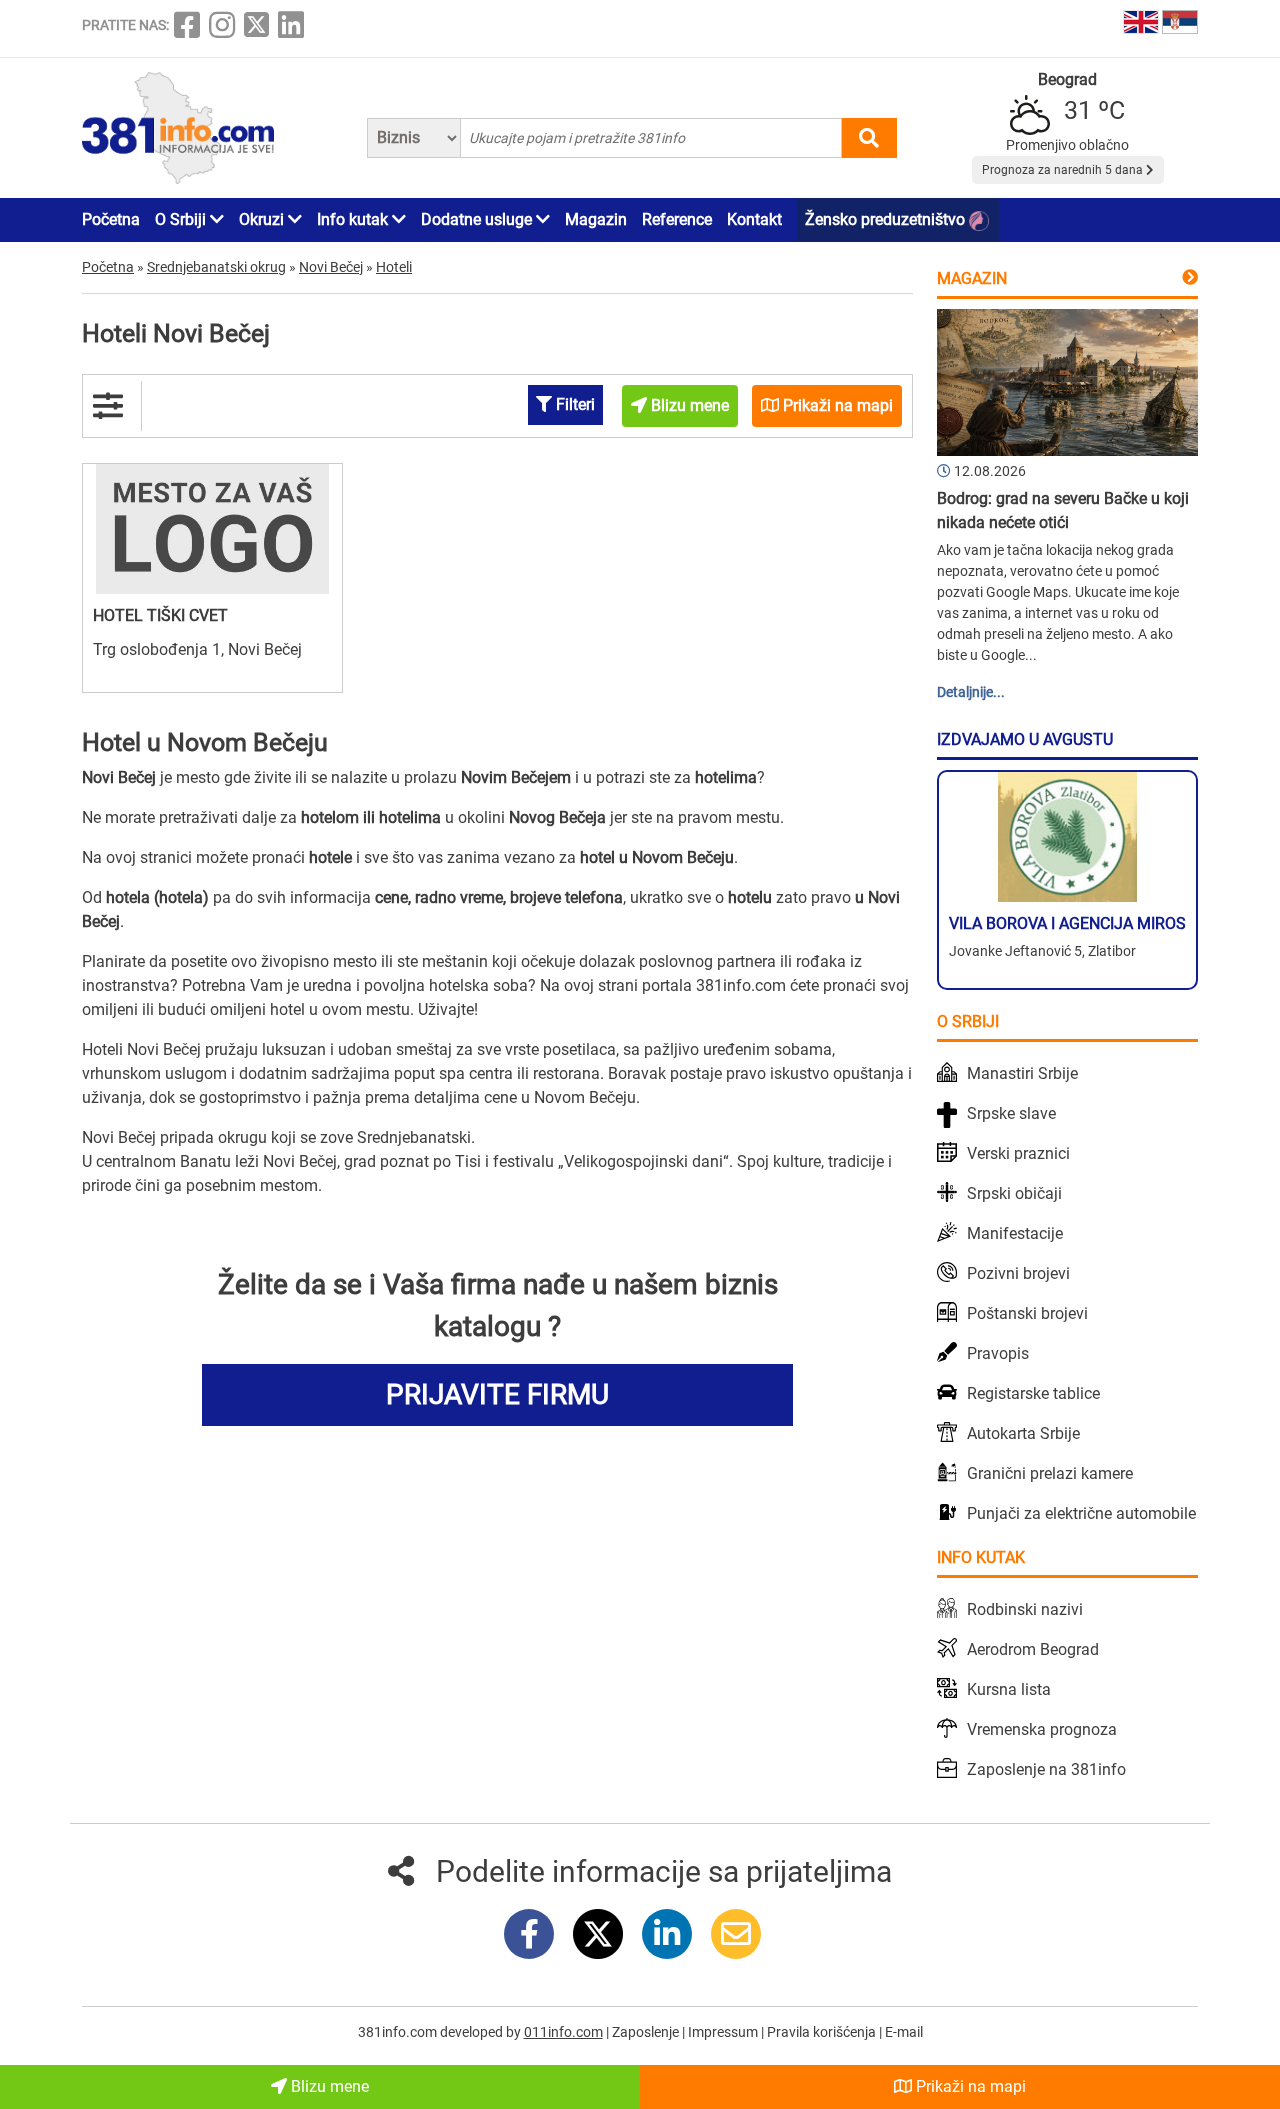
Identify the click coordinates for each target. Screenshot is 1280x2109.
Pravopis (998, 1353)
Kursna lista (1009, 1689)
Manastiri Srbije (1022, 1073)
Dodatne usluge (478, 219)
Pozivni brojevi (1018, 1273)
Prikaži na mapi (969, 2086)
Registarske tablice (1033, 1393)
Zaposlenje (647, 2032)
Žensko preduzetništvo (887, 219)
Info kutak (354, 219)
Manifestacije (1015, 1233)
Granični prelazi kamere (1050, 1473)
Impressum (724, 2032)
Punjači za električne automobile (1081, 1513)
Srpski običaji (1014, 1193)
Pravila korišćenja (823, 2032)
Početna (111, 219)
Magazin (596, 219)
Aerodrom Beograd (1033, 1649)
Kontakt (754, 219)
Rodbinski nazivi (1025, 1609)
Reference (677, 219)
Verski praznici (1018, 1153)
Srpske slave (1011, 1113)
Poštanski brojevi (1027, 1313)
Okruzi (263, 219)
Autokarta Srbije (1023, 1433)
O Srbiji (182, 219)
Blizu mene (328, 2086)
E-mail (904, 2032)
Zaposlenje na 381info (1046, 1769)
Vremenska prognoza (1042, 1729)
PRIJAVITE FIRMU (497, 1394)
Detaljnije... (971, 692)
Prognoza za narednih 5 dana (1064, 170)
